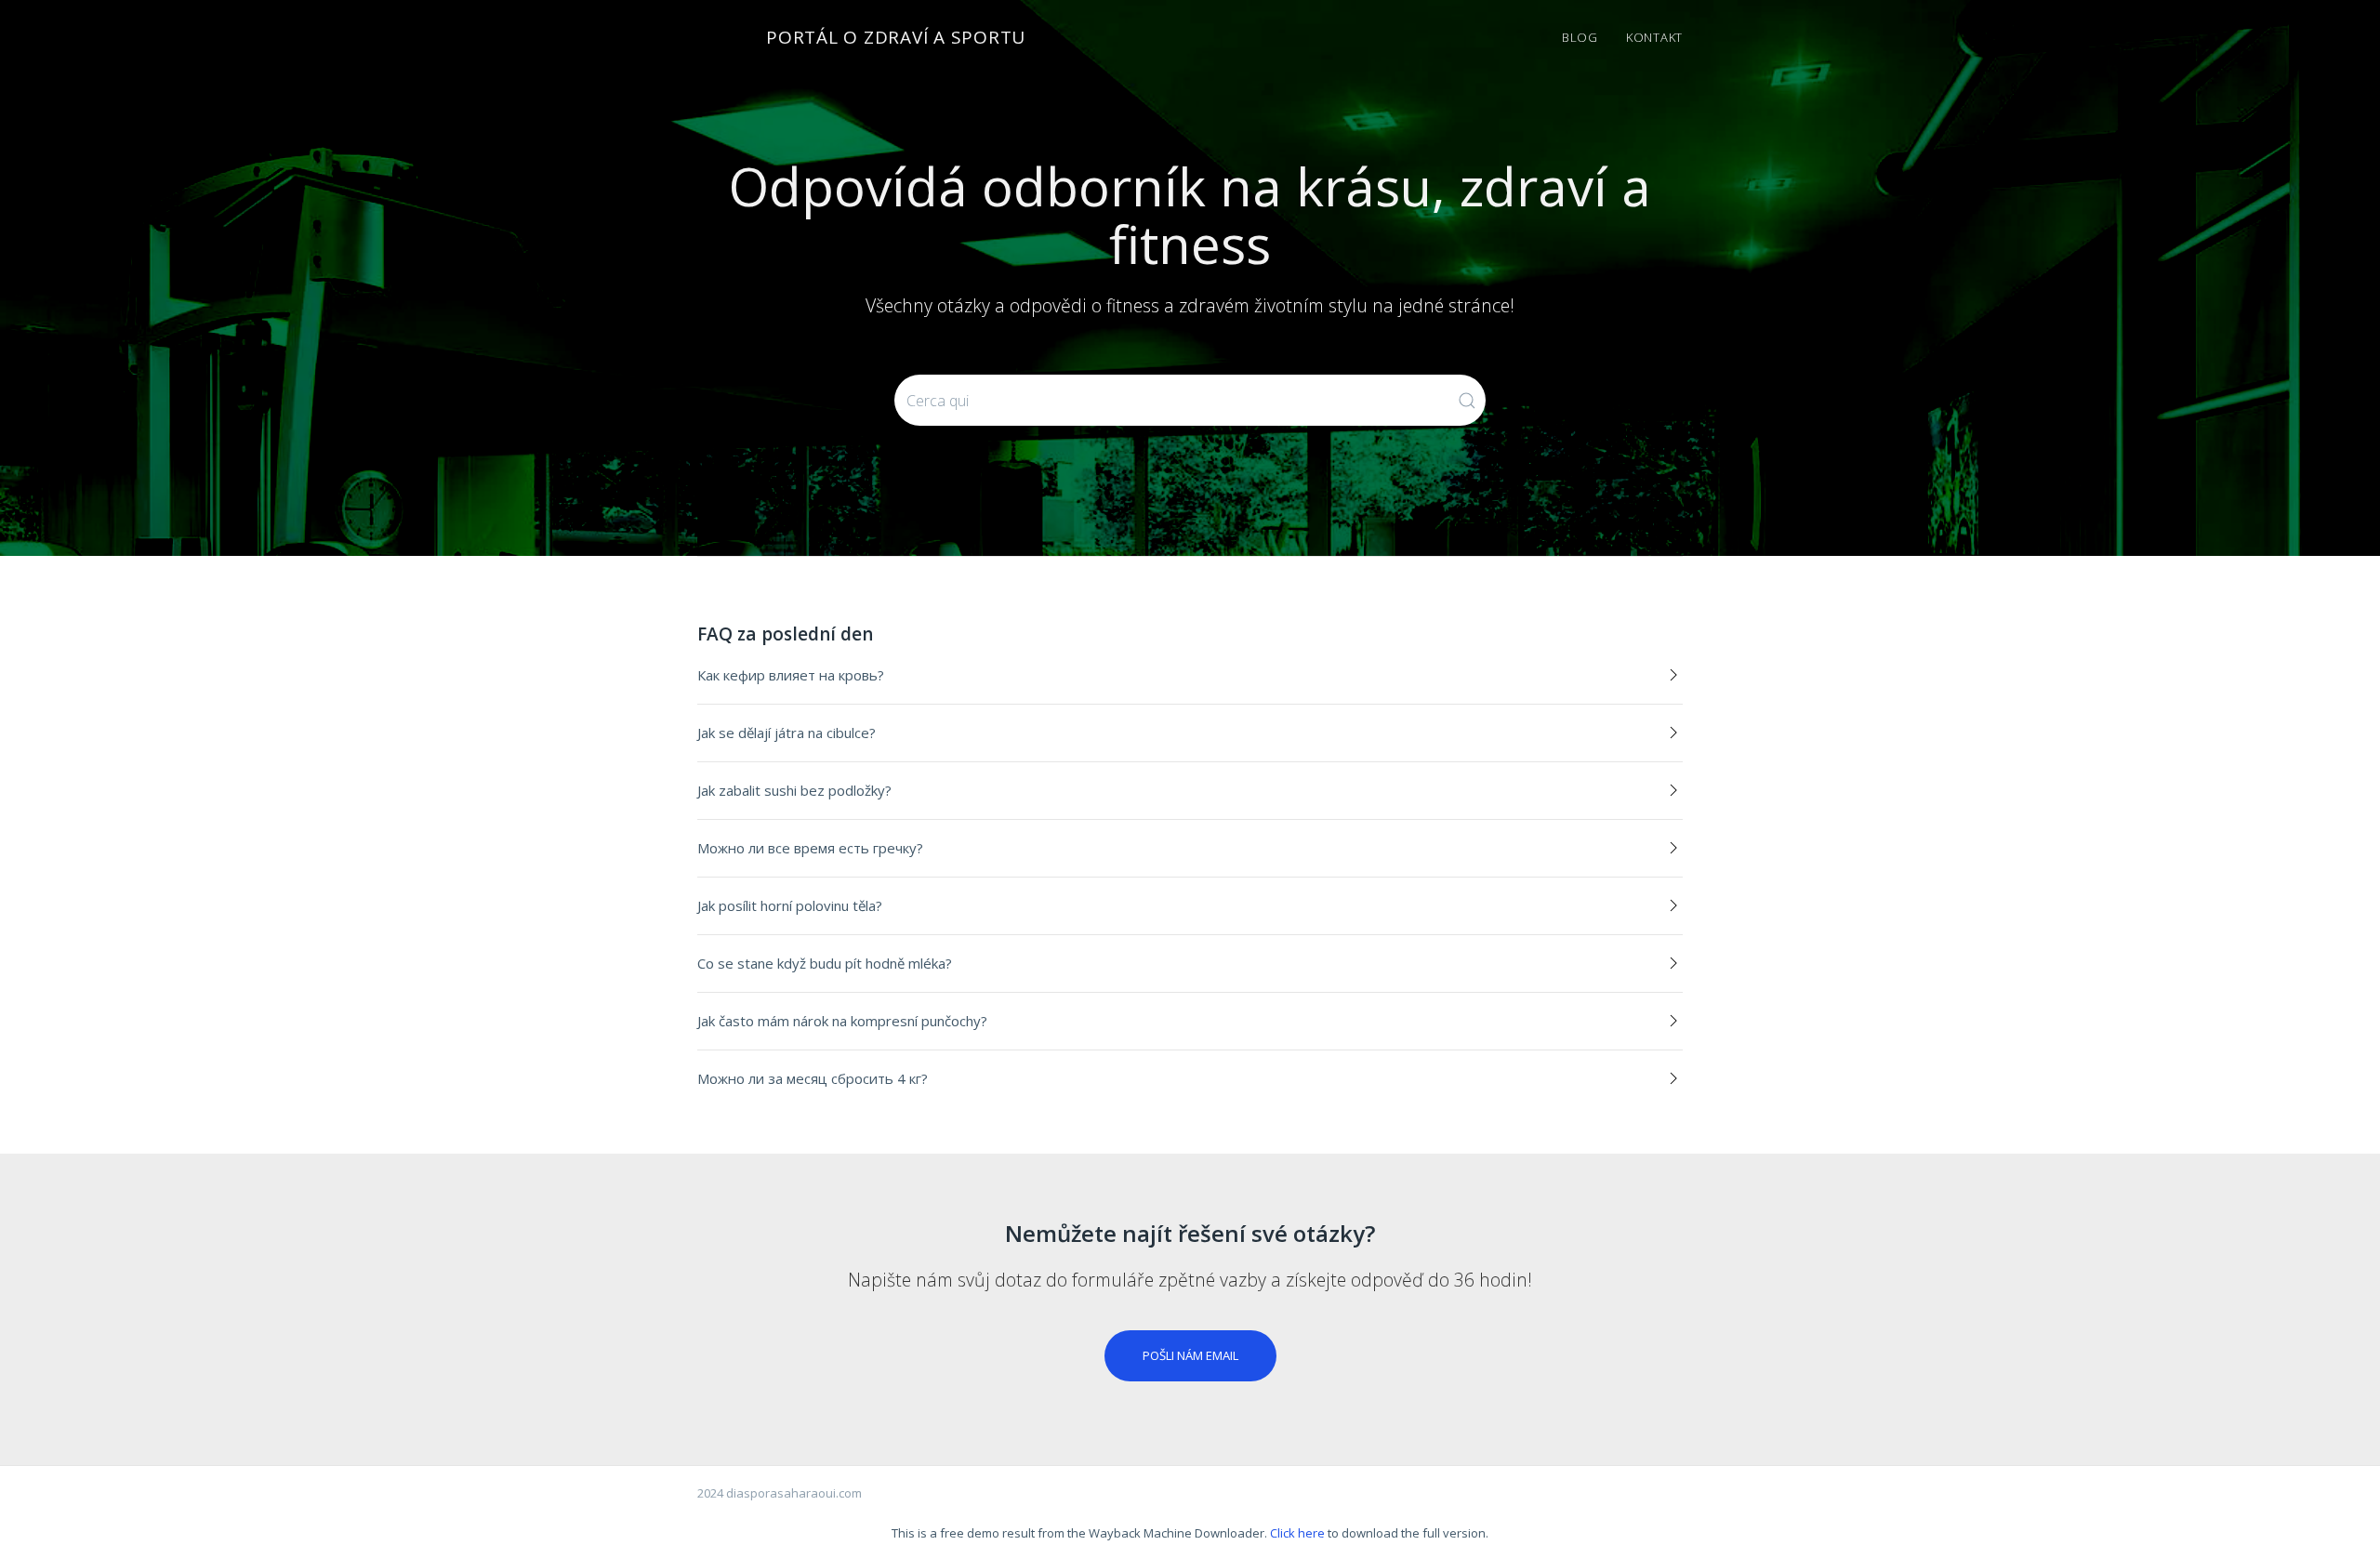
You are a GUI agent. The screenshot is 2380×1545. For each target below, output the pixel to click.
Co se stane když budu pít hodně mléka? (825, 963)
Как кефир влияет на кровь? (791, 675)
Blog (1580, 37)
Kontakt (1654, 37)
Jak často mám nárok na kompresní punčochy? (842, 1021)
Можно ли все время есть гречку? (810, 848)
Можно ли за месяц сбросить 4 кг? (813, 1078)
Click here (1297, 1533)
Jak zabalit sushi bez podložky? (794, 790)
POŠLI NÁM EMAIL (1190, 1355)
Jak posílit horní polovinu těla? (790, 905)
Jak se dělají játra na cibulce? (787, 733)
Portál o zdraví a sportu (896, 37)
